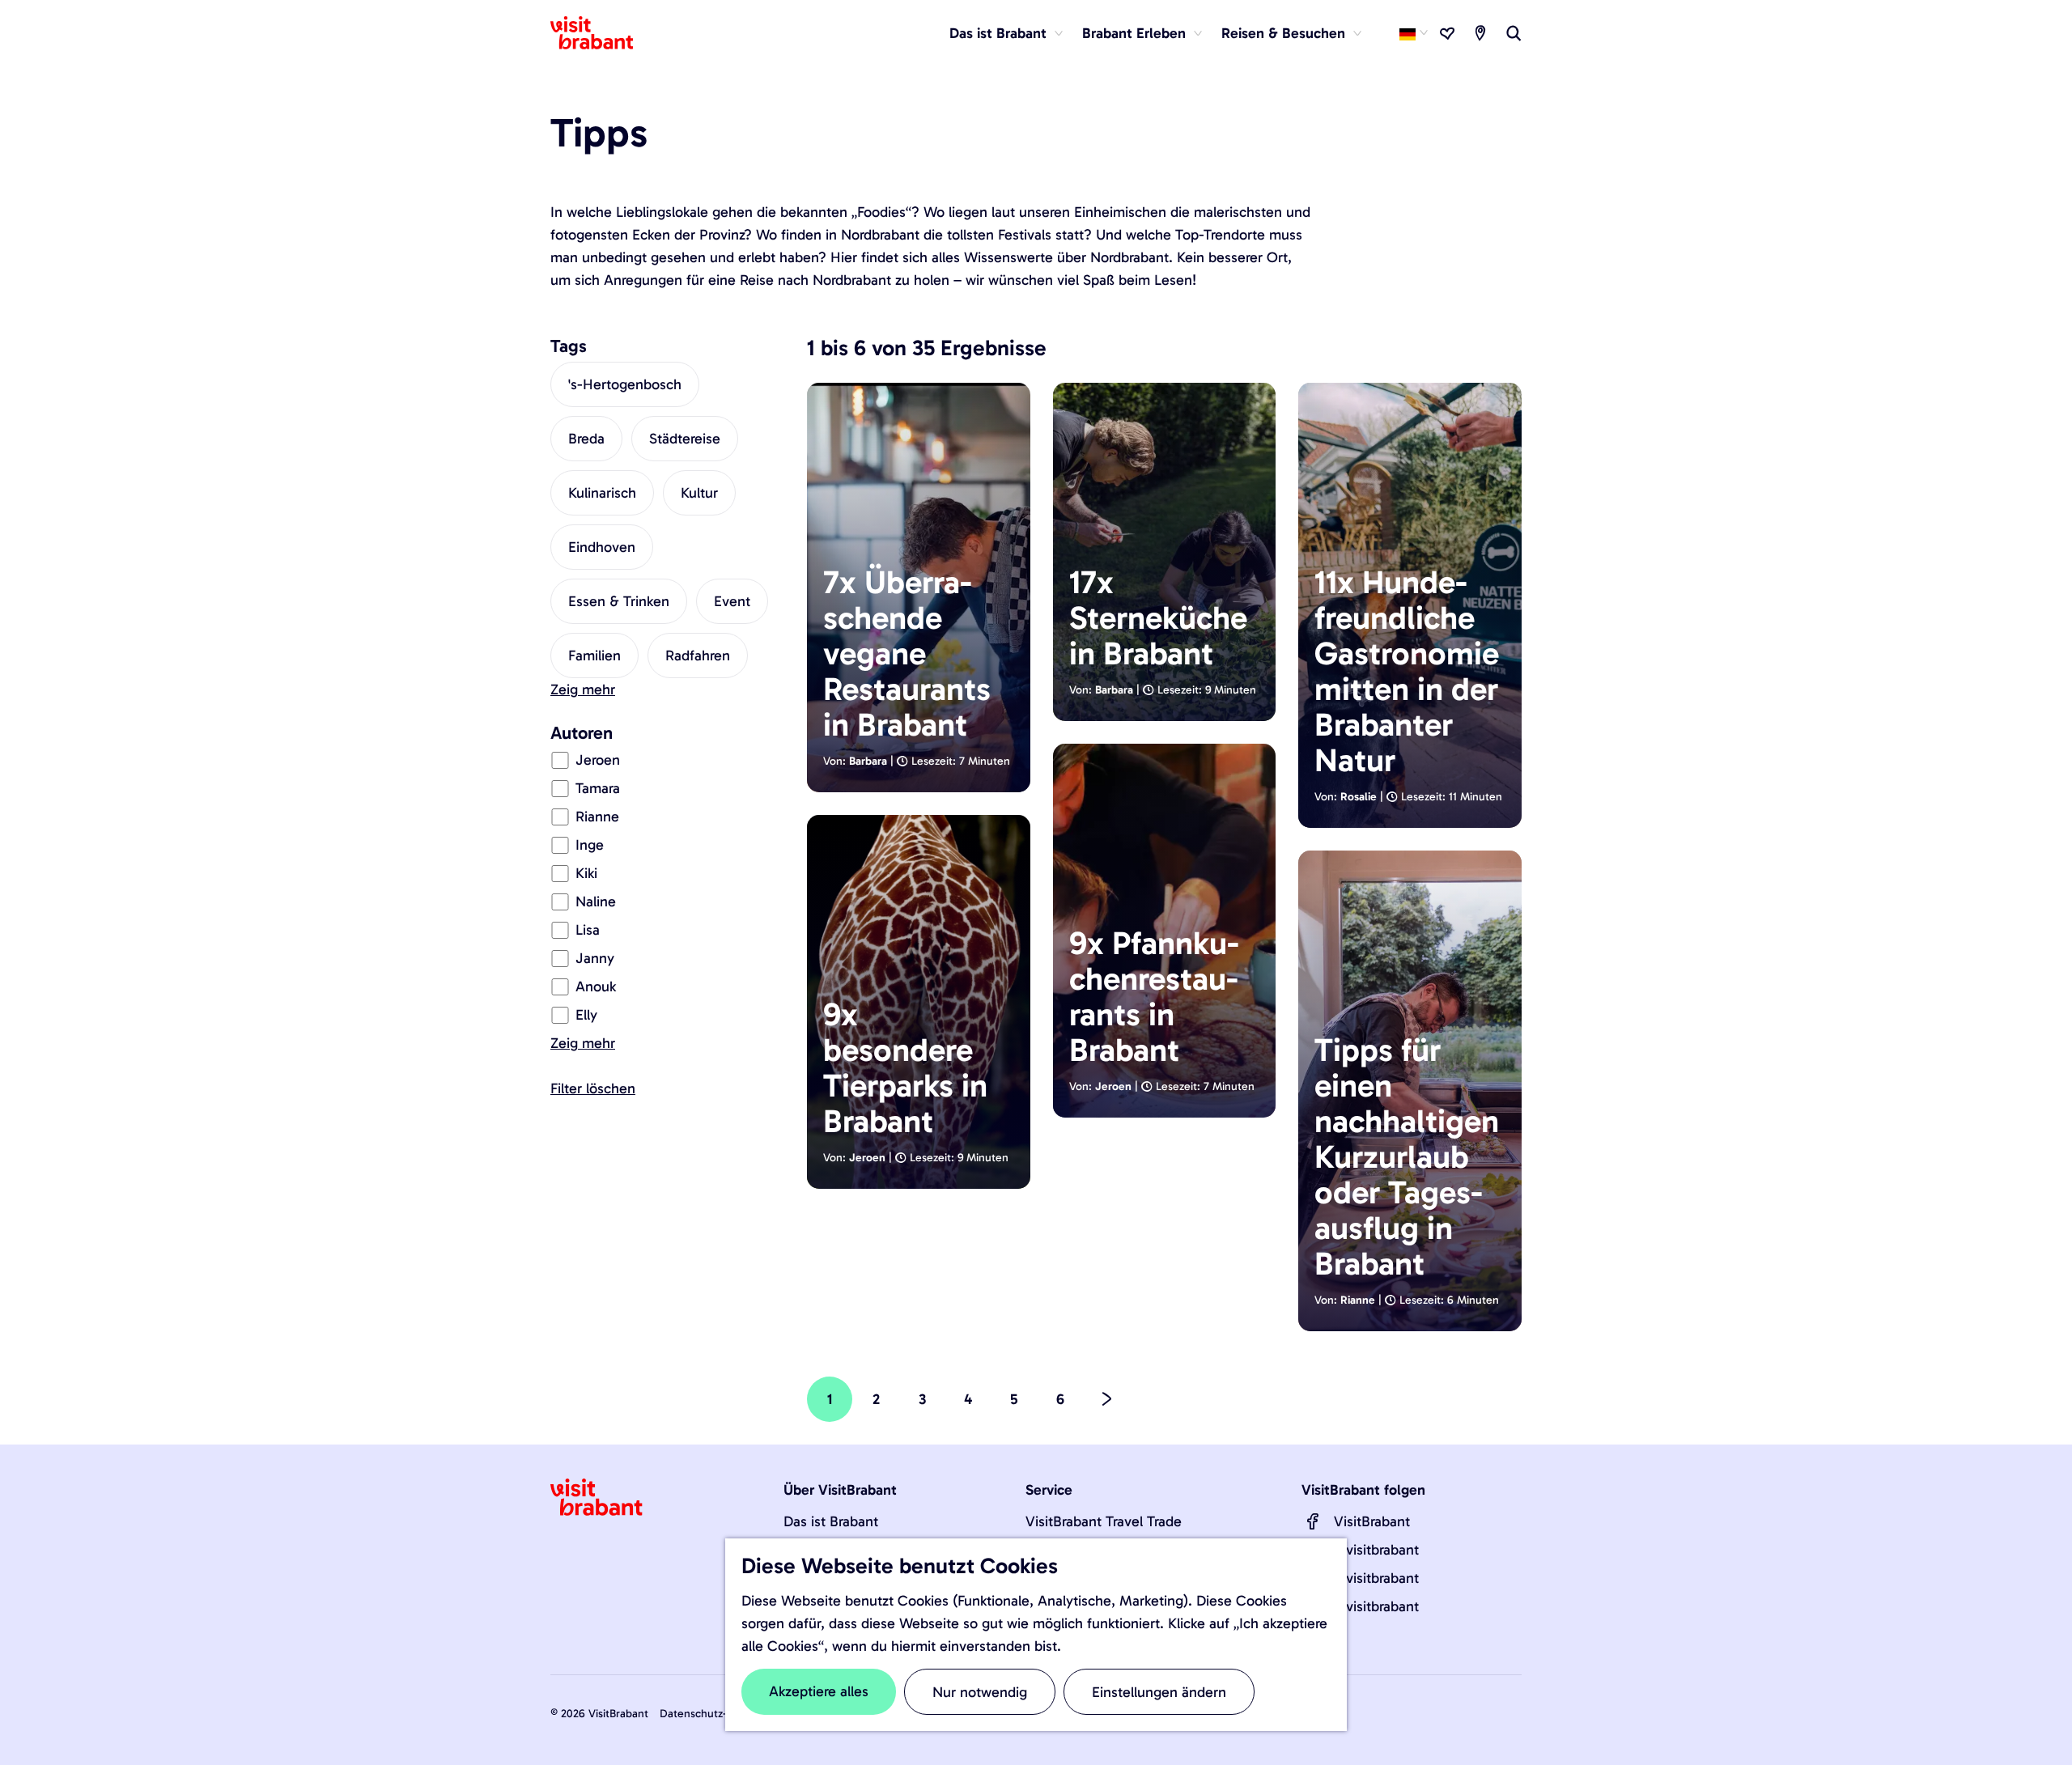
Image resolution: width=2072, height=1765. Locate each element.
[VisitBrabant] (1313, 1521)
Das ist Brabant (831, 1521)
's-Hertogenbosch (625, 384)
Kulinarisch (602, 493)
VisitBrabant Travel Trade (1104, 1521)
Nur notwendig (980, 1692)
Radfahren (698, 656)
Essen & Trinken (619, 601)
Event (732, 601)
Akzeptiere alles (819, 1691)
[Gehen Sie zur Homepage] (601, 33)
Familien (594, 656)
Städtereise (685, 439)
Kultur (699, 493)
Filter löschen (593, 1088)
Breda (586, 439)
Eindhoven (602, 547)
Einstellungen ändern (1159, 1692)
